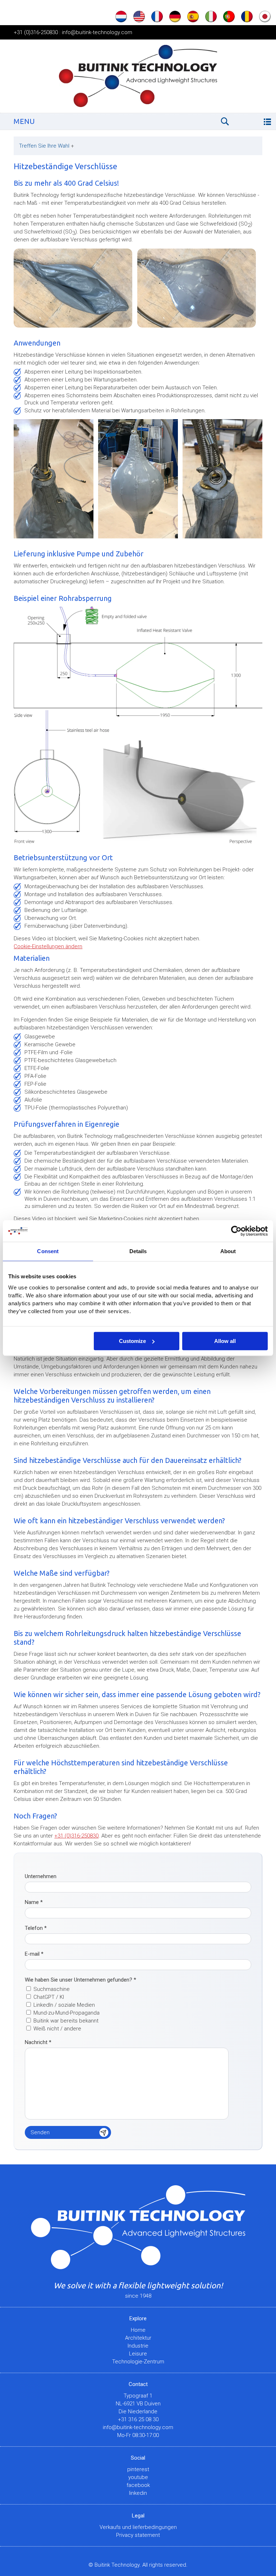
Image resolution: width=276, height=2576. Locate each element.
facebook (138, 2485)
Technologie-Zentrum (138, 2362)
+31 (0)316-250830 (36, 32)
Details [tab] (138, 1251)
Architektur (138, 2338)
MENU (24, 121)
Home (138, 2330)
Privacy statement (138, 2535)
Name (34, 1902)
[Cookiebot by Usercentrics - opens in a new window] (236, 1231)
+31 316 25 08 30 (138, 2419)
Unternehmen (41, 1876)
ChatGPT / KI (49, 1997)
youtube (138, 2477)
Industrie (138, 2346)
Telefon (36, 1928)
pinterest (138, 2469)
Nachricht (38, 2042)
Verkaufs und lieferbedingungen (138, 2527)
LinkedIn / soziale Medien (64, 2005)
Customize (132, 1341)
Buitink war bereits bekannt (66, 2021)
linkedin (138, 2493)
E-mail (34, 1954)
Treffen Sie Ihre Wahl (47, 146)
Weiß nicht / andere (57, 2029)
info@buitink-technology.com (97, 32)
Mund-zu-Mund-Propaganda (66, 2013)
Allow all (225, 1341)
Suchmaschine (52, 1989)
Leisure (138, 2354)
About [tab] (228, 1251)
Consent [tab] (48, 1251)
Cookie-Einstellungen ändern (48, 946)
